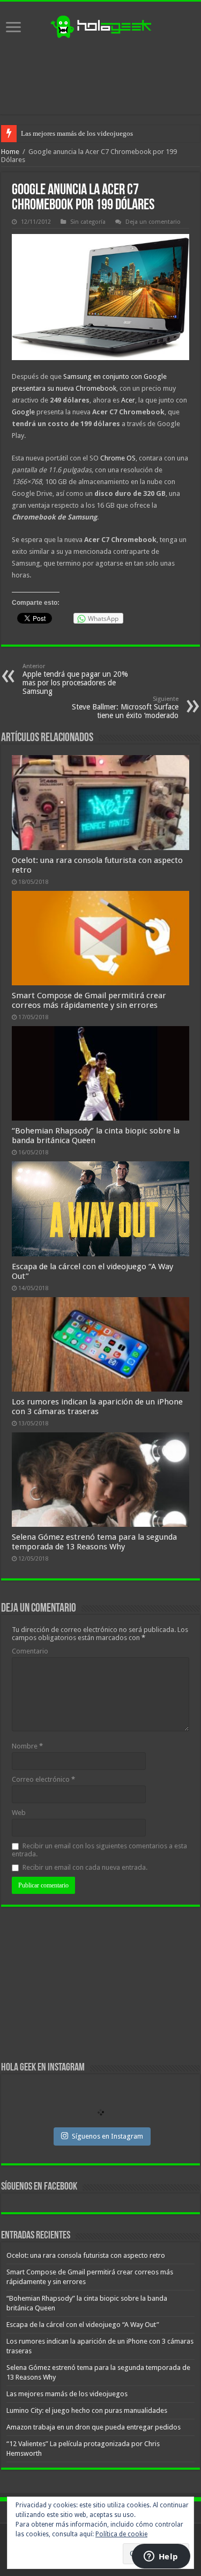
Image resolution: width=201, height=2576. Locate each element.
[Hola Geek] (101, 25)
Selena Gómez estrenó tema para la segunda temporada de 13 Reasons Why (94, 1542)
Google (23, 412)
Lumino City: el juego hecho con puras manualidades (87, 2410)
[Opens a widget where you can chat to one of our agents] (161, 2557)
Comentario (30, 1651)
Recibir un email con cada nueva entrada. (85, 1867)
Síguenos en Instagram (107, 2136)
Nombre (27, 1746)
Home (10, 152)
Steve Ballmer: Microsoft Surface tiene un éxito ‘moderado (125, 708)
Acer (127, 400)
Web (19, 1813)
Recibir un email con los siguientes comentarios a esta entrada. (99, 1850)
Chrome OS (118, 458)
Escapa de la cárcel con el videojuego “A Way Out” (83, 2325)
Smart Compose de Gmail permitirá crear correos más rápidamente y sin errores (89, 1000)
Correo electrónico (43, 1779)
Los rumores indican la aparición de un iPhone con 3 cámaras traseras (97, 1407)
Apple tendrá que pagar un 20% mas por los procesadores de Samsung (75, 679)
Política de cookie (121, 2534)
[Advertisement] (101, 77)
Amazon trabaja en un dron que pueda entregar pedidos (94, 2427)
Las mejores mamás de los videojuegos (77, 133)
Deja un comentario (153, 222)
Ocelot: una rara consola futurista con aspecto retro (86, 2255)
